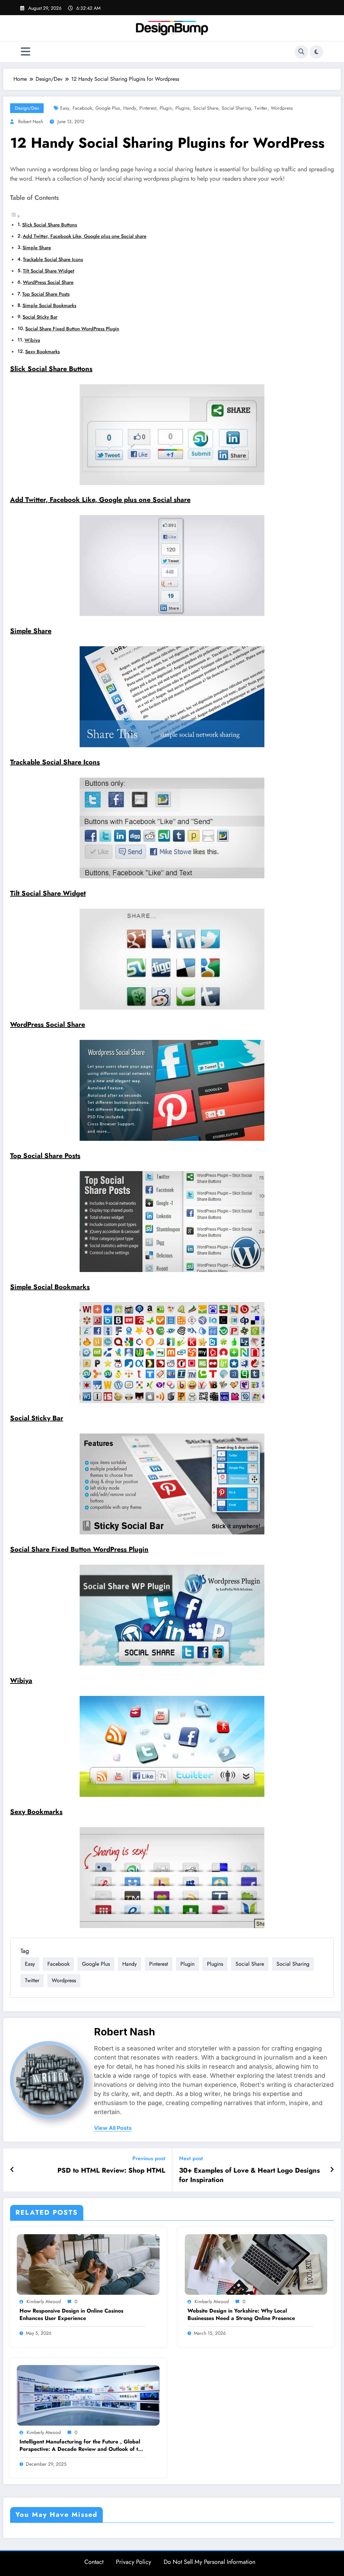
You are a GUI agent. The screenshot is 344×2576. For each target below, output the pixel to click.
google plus (108, 108)
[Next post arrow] (332, 2170)
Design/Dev (27, 108)
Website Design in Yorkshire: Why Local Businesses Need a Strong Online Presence (241, 2315)
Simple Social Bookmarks (49, 305)
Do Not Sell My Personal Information (209, 2562)
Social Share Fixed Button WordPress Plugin (72, 329)
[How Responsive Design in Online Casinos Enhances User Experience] (88, 2264)
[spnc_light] (316, 52)
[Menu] (26, 52)
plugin (166, 108)
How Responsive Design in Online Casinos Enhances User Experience (71, 2315)
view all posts (113, 2128)
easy (65, 108)
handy (130, 108)
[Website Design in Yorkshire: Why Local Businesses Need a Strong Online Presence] (256, 2264)
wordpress (282, 108)
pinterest (148, 108)
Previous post (149, 2158)
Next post (191, 2158)
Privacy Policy (134, 2562)
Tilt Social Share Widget (49, 271)
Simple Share (37, 248)
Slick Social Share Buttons (50, 225)
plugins (183, 108)
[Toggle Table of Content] (15, 216)
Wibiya (32, 340)
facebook (82, 108)
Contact (94, 2562)
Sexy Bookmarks (42, 352)
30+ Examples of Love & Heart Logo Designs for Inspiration (249, 2175)
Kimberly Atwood (44, 2301)
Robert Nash (31, 121)
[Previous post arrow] (12, 2170)
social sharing (236, 108)
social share (206, 108)
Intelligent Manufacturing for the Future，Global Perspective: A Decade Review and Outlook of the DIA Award (82, 2446)
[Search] (301, 52)
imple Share (33, 631)
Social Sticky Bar (40, 317)
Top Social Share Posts (46, 294)
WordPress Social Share (48, 282)
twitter (261, 108)
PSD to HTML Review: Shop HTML (111, 2171)
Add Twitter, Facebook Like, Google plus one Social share (85, 236)
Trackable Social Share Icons (53, 259)
